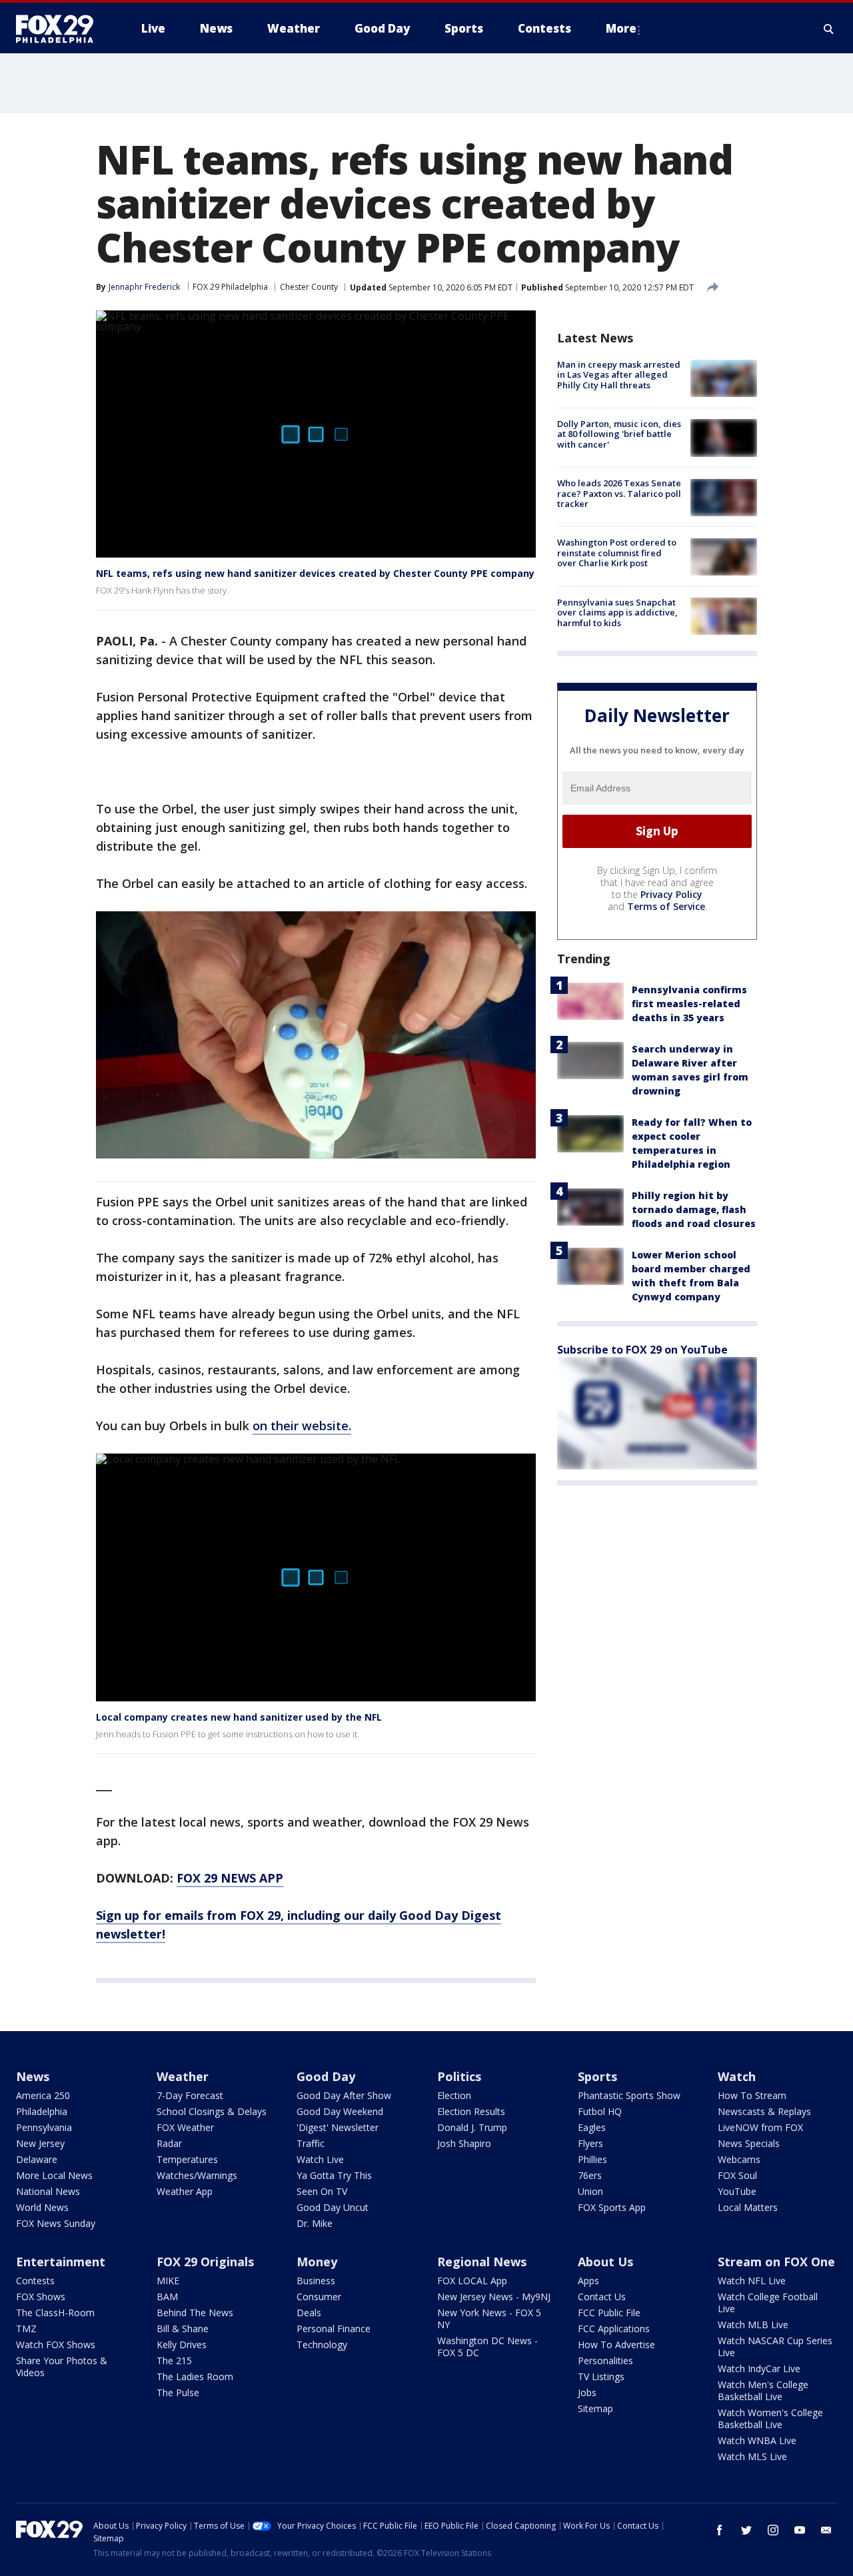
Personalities (605, 2361)
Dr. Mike (315, 2223)
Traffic (311, 2143)
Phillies (592, 2159)
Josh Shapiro (464, 2143)
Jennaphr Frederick (144, 287)
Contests (35, 2281)
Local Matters (748, 2207)
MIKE (168, 2281)
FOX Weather (185, 2127)
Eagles (592, 2127)
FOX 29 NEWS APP (230, 1878)
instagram (773, 2530)
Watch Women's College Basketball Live (770, 2418)
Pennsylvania (44, 2127)
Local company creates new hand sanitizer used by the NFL (239, 1717)
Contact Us (602, 2297)
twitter (746, 2530)
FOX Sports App (612, 2207)
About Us (605, 2262)
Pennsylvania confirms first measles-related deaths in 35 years (689, 1004)
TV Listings (601, 2376)
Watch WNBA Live (757, 2440)
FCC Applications (614, 2329)
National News (48, 2191)
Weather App (185, 2191)
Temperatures (187, 2159)
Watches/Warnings (197, 2175)
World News (42, 2207)
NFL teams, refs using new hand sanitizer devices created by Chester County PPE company (315, 573)
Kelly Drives (182, 2345)
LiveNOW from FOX (760, 2127)
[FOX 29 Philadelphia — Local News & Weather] (60, 29)
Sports (597, 2076)
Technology (322, 2345)
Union (590, 2191)
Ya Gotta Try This (334, 2175)
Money (317, 2262)
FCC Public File (609, 2313)
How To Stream (752, 2095)
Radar (169, 2143)
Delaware (37, 2159)
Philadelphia (42, 2111)
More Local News (54, 2175)
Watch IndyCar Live (759, 2368)
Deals (309, 2313)
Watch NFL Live (752, 2281)
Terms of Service (666, 906)
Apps (588, 2281)
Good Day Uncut (333, 2207)
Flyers (590, 2143)
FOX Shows (41, 2297)
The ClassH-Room (55, 2313)
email (826, 2530)
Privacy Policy (671, 894)
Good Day (326, 2076)
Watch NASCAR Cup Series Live (775, 2347)
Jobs (587, 2392)
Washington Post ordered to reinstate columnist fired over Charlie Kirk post (617, 553)
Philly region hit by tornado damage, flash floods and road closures (694, 1209)
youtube (800, 2530)
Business (316, 2281)
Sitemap (595, 2408)
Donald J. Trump (472, 2127)
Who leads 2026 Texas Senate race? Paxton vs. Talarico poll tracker (619, 494)
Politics (459, 2076)
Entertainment (61, 2262)
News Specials (749, 2143)
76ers (590, 2175)
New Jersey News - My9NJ (494, 2297)
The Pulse (178, 2392)
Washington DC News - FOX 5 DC (487, 2347)
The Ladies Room (195, 2376)
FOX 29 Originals (205, 2262)
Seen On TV (322, 2191)
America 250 (43, 2095)
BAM (167, 2297)
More (621, 28)
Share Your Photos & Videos (62, 2366)
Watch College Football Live (768, 2303)
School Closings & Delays (212, 2111)
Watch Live (320, 2159)
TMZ (26, 2329)
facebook (720, 2530)
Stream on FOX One (776, 2262)
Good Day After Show (344, 2095)
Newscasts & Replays (764, 2111)
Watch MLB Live (753, 2325)
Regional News (482, 2262)
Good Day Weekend (340, 2111)
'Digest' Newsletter (338, 2127)
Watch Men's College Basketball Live (763, 2390)
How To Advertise (616, 2345)
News (33, 2076)
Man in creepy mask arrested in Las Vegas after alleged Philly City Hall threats (619, 375)
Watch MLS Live (752, 2456)
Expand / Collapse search (829, 29)
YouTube (737, 2191)
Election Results (471, 2111)
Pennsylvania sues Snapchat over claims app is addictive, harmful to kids (617, 613)
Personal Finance (334, 2329)
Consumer (319, 2297)
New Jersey (40, 2143)
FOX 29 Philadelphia (230, 287)
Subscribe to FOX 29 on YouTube (642, 1350)
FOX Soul (737, 2175)
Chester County (309, 287)
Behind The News (195, 2313)
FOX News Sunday (56, 2223)
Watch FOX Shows (56, 2345)
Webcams (739, 2159)
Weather (183, 2076)
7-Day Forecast (190, 2095)
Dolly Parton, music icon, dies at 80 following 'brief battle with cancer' (619, 434)
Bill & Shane (183, 2329)
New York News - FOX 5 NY (489, 2319)
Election (454, 2095)
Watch (737, 2076)
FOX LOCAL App (472, 2281)
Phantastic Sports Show (629, 2095)
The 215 (174, 2361)
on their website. (302, 1426)
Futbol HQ (600, 2111)
